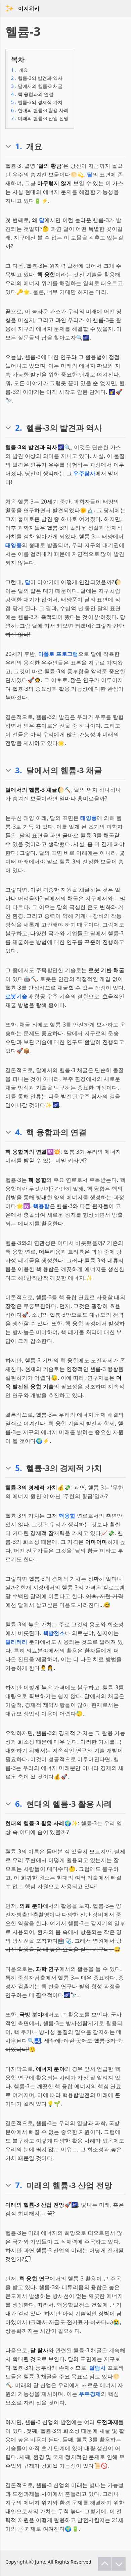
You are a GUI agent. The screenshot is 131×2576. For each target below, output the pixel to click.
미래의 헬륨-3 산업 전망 (40, 118)
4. (19, 1132)
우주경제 (90, 2394)
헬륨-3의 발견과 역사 (37, 78)
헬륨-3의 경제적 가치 (37, 102)
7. (19, 2185)
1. (19, 146)
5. (19, 1468)
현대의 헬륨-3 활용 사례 (40, 110)
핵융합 (41, 1206)
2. (19, 428)
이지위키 (29, 8)
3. (19, 770)
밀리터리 (16, 1642)
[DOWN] (119, 2564)
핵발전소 (54, 1633)
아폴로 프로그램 (58, 654)
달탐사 (98, 2368)
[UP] (105, 2564)
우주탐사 (84, 473)
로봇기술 (16, 996)
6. (19, 1804)
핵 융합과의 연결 (32, 94)
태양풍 (14, 545)
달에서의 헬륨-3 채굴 (37, 86)
